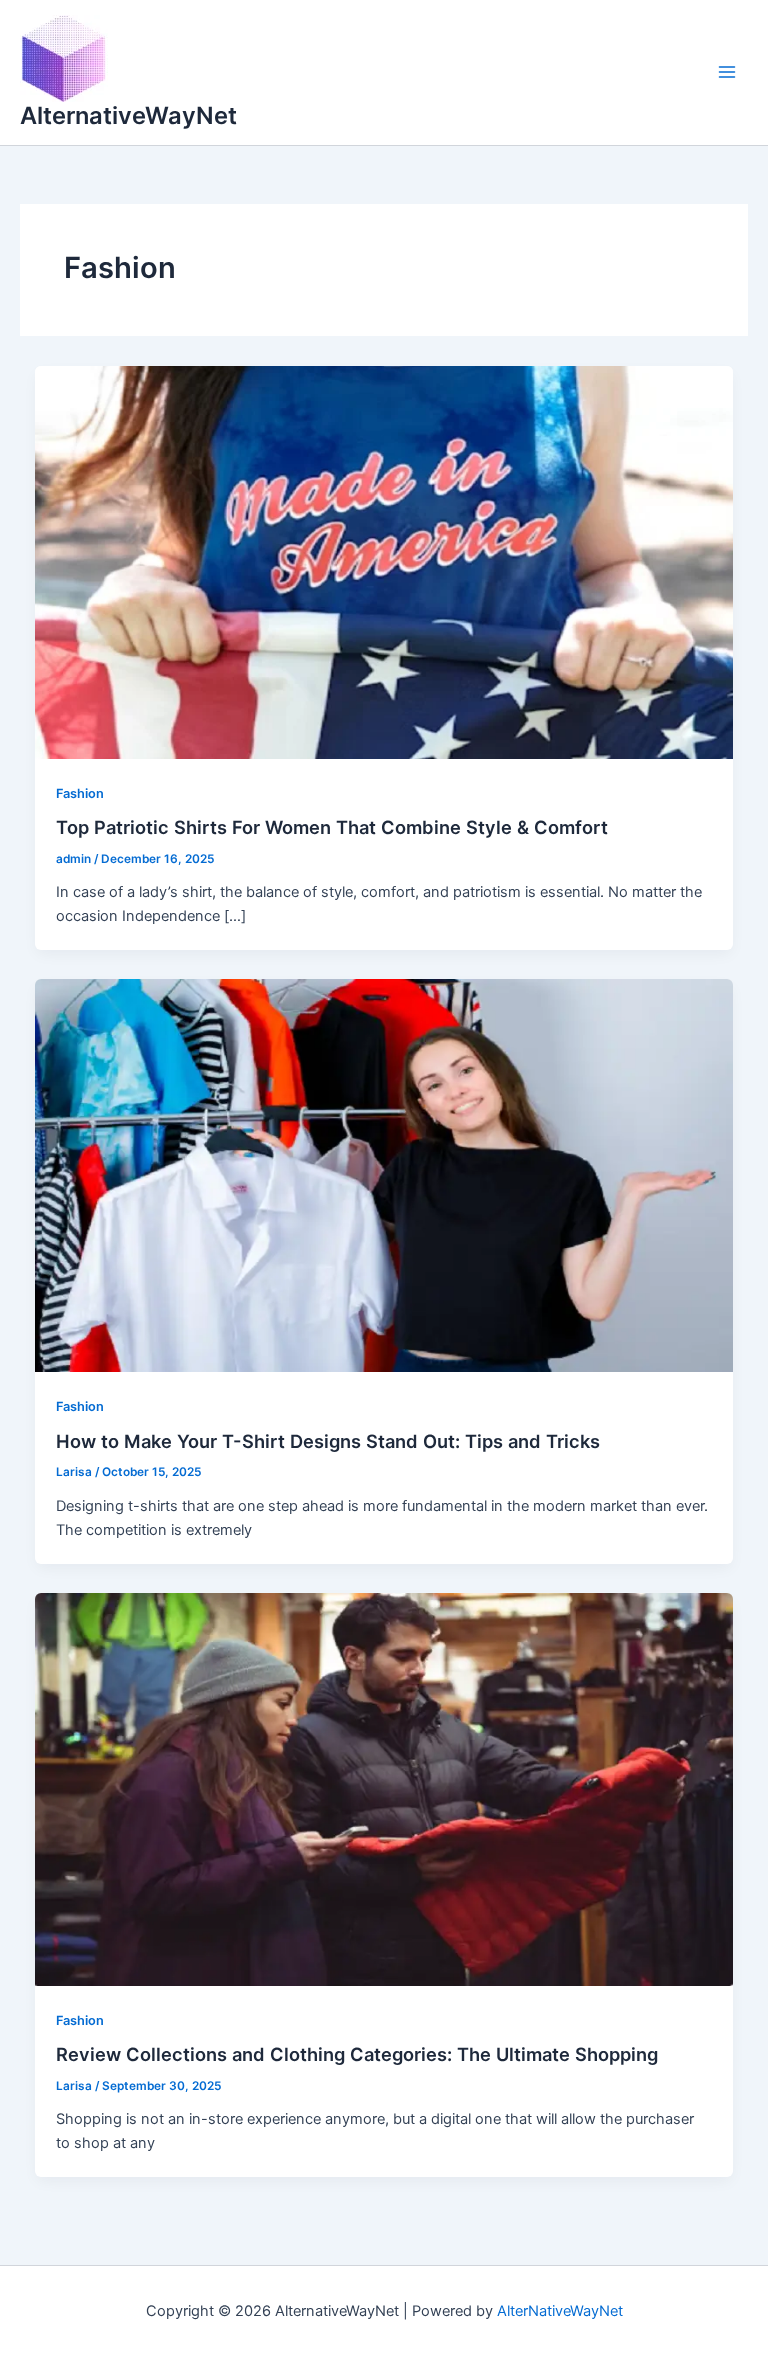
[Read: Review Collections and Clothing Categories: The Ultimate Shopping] (384, 1788)
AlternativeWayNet (128, 115)
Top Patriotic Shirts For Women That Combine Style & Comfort (332, 827)
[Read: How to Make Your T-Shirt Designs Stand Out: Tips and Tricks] (384, 1175)
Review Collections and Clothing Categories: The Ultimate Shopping (357, 2054)
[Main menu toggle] (727, 72)
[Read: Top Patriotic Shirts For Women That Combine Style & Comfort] (384, 561)
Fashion (80, 793)
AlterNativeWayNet (560, 2311)
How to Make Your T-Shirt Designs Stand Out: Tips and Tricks (328, 1441)
